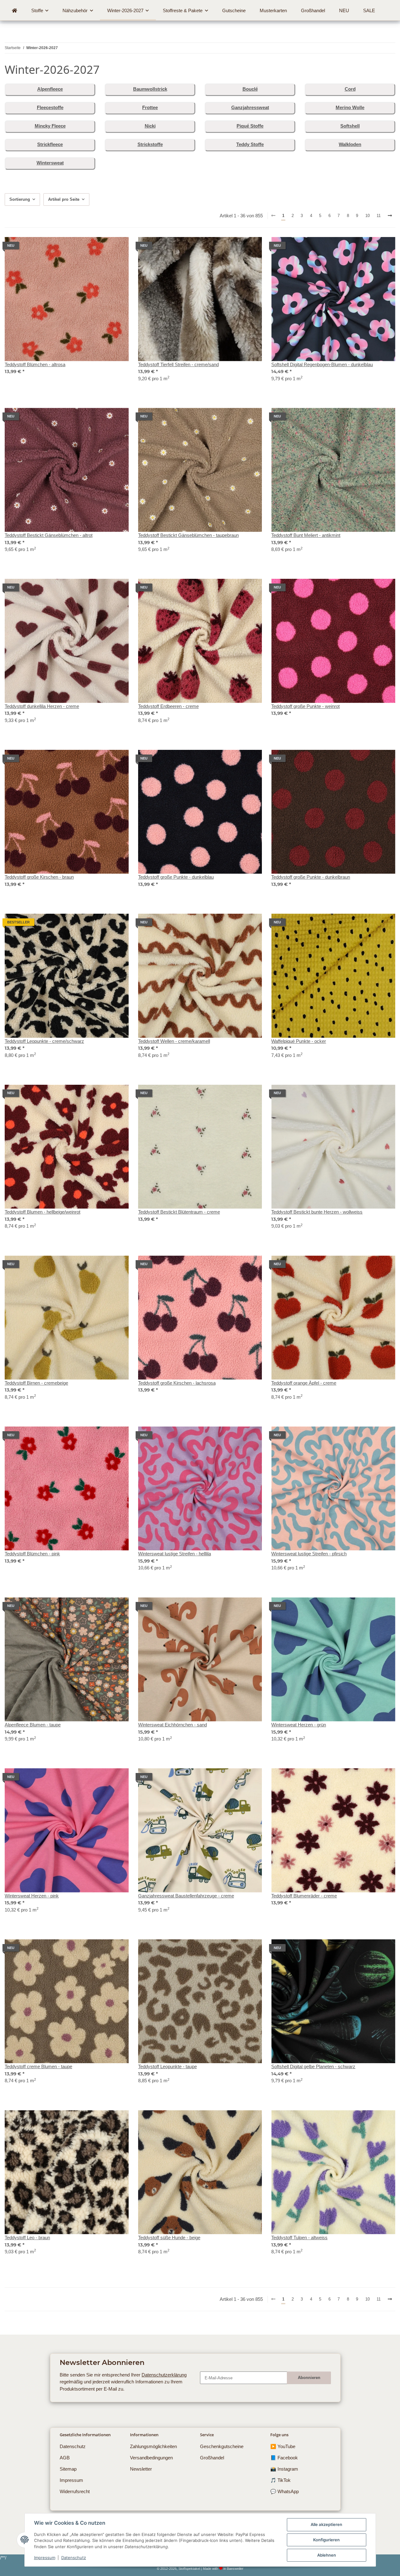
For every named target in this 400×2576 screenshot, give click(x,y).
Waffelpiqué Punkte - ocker (299, 1041)
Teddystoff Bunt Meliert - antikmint (306, 535)
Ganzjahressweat (250, 107)
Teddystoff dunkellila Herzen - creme (42, 706)
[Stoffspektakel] (14, 11)
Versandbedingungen (151, 2458)
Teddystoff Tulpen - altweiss (299, 2238)
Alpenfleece (50, 89)
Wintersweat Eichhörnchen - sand (172, 1725)
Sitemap (68, 2469)
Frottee (150, 107)
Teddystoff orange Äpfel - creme (304, 1383)
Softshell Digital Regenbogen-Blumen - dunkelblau (322, 364)
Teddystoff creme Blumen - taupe (38, 2066)
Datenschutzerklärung (164, 2375)
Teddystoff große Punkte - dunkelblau (176, 877)
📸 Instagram (284, 2469)
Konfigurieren (326, 2540)
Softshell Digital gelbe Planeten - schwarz (313, 2066)
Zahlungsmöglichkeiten (153, 2446)
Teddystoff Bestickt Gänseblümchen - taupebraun (188, 535)
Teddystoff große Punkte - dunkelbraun (311, 877)
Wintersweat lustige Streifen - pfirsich (309, 1554)
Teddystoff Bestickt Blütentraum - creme (179, 1212)
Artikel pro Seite (64, 199)
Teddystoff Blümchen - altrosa (35, 364)
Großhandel (212, 2458)
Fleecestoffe (50, 107)
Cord (350, 89)
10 (367, 216)
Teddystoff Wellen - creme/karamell (174, 1041)
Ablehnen (327, 2555)
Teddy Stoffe (250, 144)
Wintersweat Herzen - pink (32, 1896)
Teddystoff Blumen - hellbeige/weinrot (42, 1212)
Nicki (150, 126)
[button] (67, 313)
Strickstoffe (150, 144)
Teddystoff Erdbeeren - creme (168, 706)
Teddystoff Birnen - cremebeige (36, 1383)
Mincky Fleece (50, 126)
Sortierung (20, 199)
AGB (65, 2458)
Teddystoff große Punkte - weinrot (305, 706)
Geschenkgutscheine (222, 2446)
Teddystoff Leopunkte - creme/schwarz (44, 1041)
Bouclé (250, 89)
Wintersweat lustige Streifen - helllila (175, 1554)
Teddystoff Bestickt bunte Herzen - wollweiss (317, 1212)
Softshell (350, 126)
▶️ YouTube (283, 2446)
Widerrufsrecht (75, 2491)
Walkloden (350, 144)
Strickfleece (50, 144)
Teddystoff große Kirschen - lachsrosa (177, 1383)
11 (379, 216)
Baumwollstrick (150, 89)
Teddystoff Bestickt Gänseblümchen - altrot (49, 535)
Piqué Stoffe (250, 126)
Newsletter (141, 2469)
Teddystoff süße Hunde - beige (169, 2238)
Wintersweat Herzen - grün (299, 1725)
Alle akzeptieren (326, 2524)
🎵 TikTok (280, 2480)
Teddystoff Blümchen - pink (32, 1554)
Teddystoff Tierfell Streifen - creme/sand (178, 364)
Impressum (45, 2558)
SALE (369, 10)
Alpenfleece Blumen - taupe (33, 1725)
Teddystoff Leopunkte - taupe (167, 2066)
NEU (344, 10)
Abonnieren (309, 2378)
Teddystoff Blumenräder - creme (304, 1896)
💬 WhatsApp (285, 2491)
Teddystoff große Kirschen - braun (39, 877)
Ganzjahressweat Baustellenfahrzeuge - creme (186, 1896)
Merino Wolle (350, 107)
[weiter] (390, 216)
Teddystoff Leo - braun (27, 2238)
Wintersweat (50, 163)
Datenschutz (74, 2558)
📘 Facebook (284, 2458)
